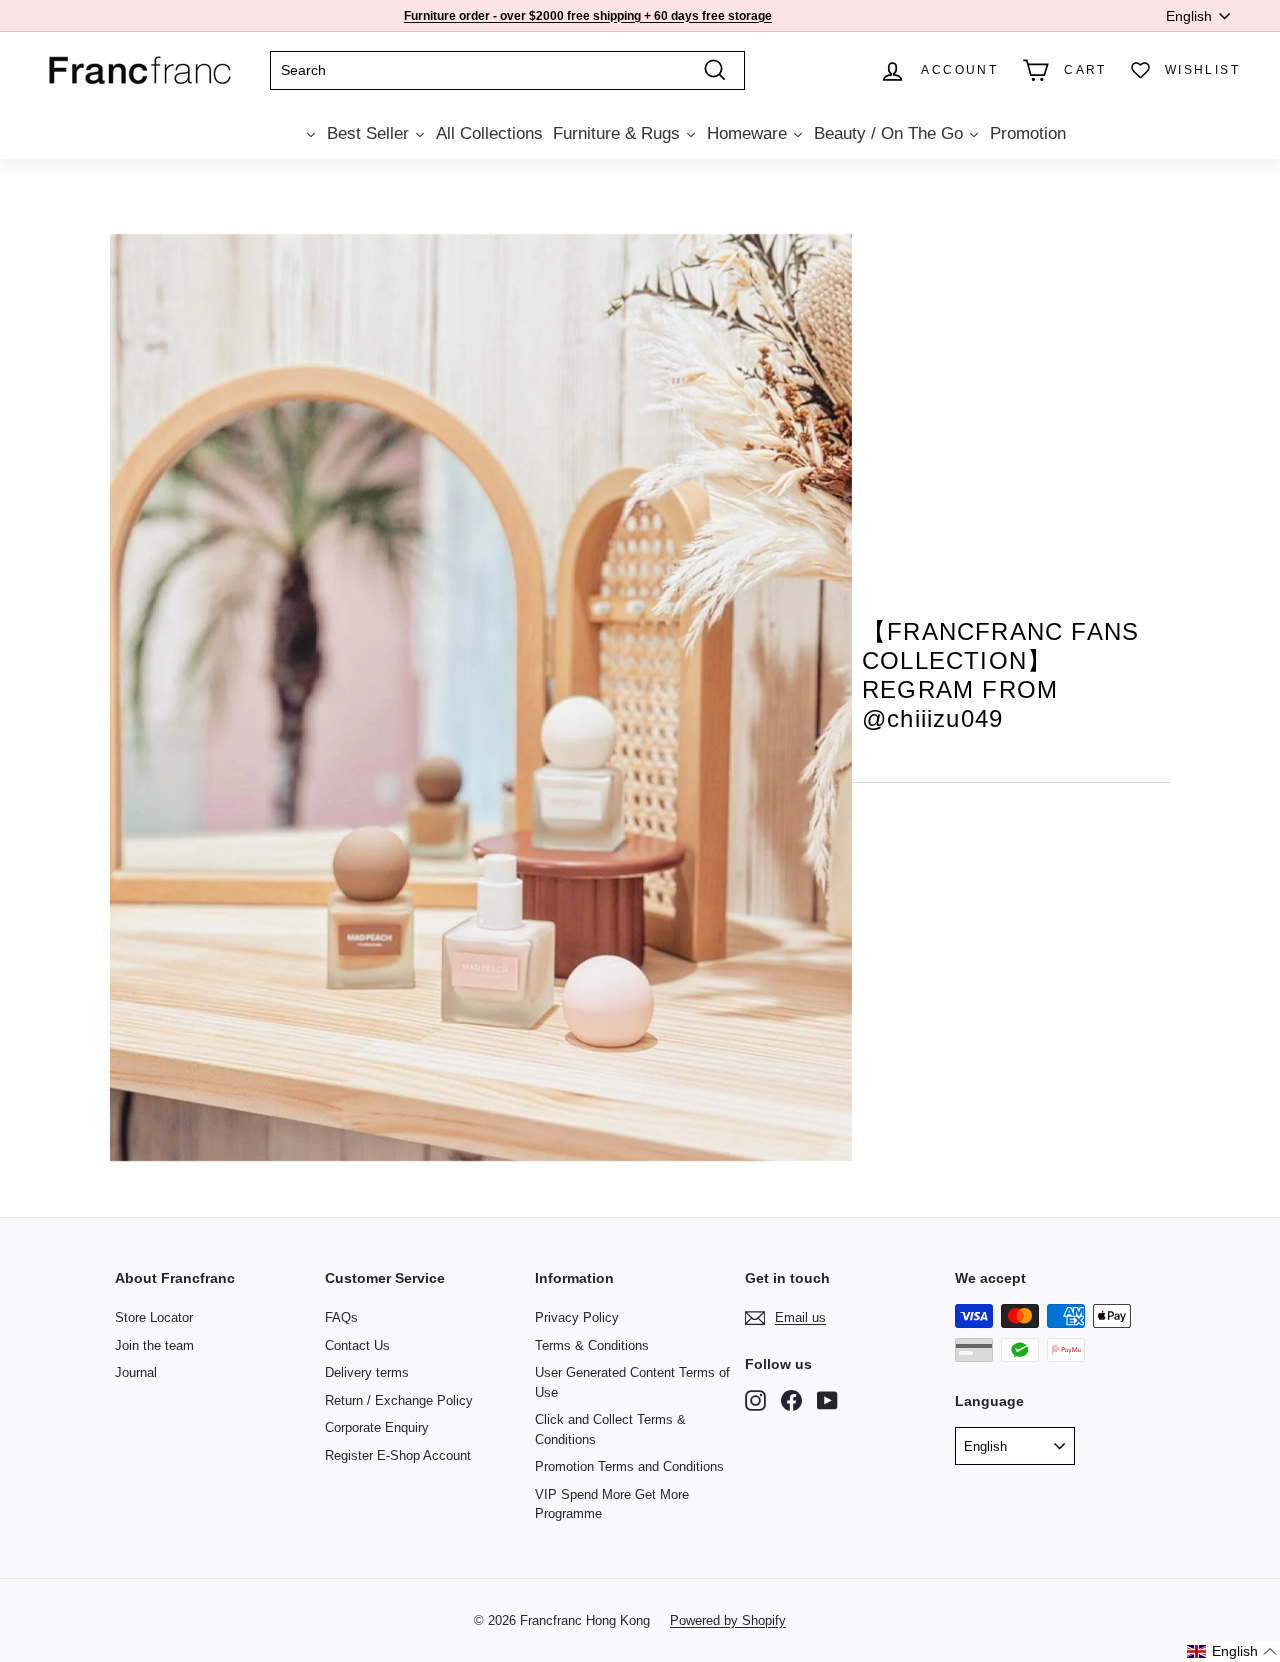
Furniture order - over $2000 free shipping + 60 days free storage (588, 16)
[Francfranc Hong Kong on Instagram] (755, 1400)
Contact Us (357, 1345)
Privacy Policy (577, 1317)
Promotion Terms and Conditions (629, 1466)
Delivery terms (367, 1372)
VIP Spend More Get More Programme (612, 1504)
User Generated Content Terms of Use (632, 1382)
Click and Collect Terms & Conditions (610, 1429)
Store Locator (154, 1317)
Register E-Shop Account (398, 1455)
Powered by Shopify (728, 1620)
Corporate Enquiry (377, 1427)
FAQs (341, 1317)
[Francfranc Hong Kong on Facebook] (791, 1400)
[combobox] (507, 70)
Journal (136, 1372)
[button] (1232, 1651)
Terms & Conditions (592, 1345)
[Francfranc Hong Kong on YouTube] (827, 1400)
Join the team (154, 1345)
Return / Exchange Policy (399, 1400)
